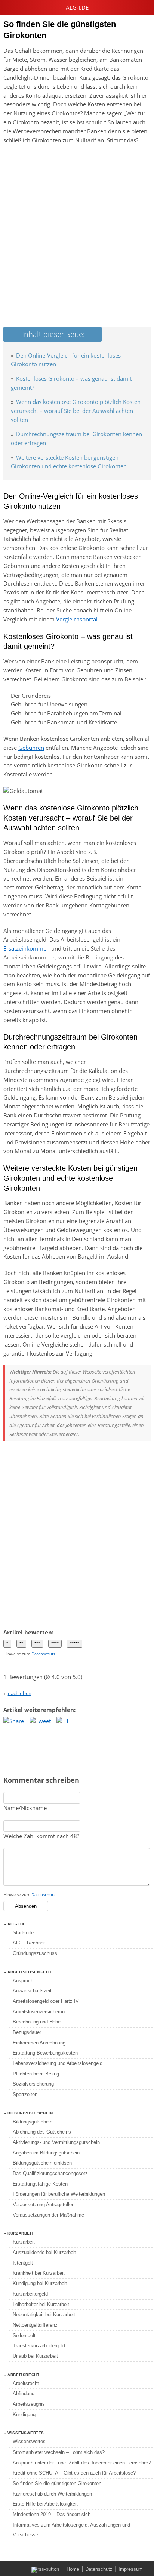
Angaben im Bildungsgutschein (46, 2153)
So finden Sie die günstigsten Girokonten (57, 2483)
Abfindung (24, 2393)
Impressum (131, 2569)
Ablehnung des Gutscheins (42, 2132)
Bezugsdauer (27, 2032)
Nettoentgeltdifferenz (35, 2325)
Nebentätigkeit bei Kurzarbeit (44, 2315)
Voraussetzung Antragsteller (43, 2204)
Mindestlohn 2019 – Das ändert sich (52, 2514)
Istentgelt (23, 2263)
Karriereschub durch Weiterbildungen (52, 2494)
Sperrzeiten (25, 2094)
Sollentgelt (24, 2335)
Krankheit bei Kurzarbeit (39, 2273)
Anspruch (23, 1981)
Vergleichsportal (77, 619)
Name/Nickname (25, 1808)
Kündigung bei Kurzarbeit (40, 2283)
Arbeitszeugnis (29, 2404)
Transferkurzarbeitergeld (39, 2346)
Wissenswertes (29, 2441)
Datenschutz (43, 1654)
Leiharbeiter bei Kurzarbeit (41, 2304)
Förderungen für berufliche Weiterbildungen (59, 2194)
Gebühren (31, 748)
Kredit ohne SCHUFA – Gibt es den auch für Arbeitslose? (74, 2473)
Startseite (23, 1933)
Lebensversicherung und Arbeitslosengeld (58, 2063)
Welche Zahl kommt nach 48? (41, 1836)
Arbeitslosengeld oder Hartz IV (46, 2001)
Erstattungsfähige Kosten (40, 2184)
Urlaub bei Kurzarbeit (35, 2356)
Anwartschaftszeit (32, 1991)
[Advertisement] (77, 233)
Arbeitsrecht (26, 2383)
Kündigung (24, 2414)
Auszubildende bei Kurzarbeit (44, 2252)
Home (73, 2569)
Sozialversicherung (33, 2084)
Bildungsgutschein (33, 2122)
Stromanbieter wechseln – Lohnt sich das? (59, 2452)
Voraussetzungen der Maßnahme (48, 2215)
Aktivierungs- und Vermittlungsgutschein (56, 2142)
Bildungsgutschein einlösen (42, 2163)
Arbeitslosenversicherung (40, 2012)
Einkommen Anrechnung (39, 2043)
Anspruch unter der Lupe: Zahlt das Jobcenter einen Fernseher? (82, 2463)
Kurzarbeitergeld (30, 2294)
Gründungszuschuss (35, 1953)
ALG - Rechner (29, 1943)
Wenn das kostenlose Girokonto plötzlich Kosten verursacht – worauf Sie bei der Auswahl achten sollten (76, 411)
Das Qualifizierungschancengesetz (50, 2173)
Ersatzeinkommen (27, 948)
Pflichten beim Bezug (36, 2074)
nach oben (20, 1693)
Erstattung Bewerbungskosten (45, 2053)
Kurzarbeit (24, 2242)
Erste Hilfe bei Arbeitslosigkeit (45, 2504)
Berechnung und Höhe (37, 2022)
